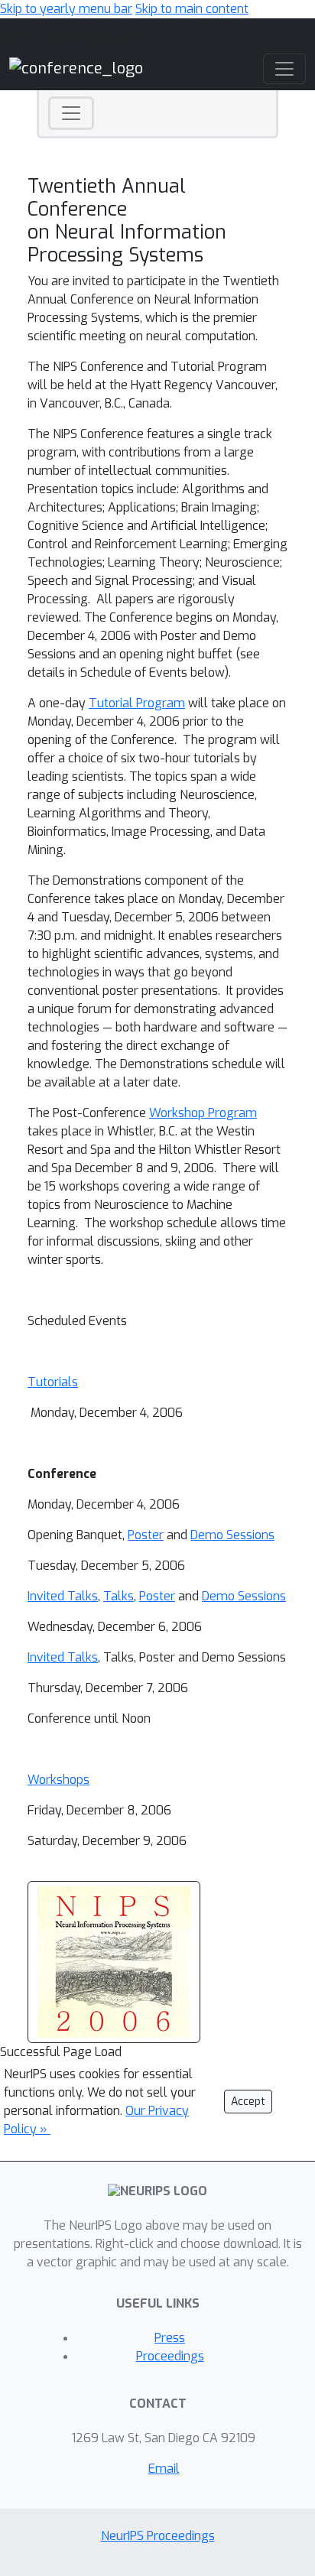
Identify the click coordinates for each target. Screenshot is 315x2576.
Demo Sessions (232, 1535)
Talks (119, 1596)
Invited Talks (63, 1596)
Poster (146, 1535)
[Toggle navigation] (71, 113)
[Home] (76, 68)
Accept (248, 2102)
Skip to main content (192, 9)
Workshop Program (203, 1113)
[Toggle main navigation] (284, 69)
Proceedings (170, 2356)
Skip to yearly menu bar (66, 9)
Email (164, 2469)
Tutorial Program (137, 703)
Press (170, 2338)
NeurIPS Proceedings (158, 2536)
